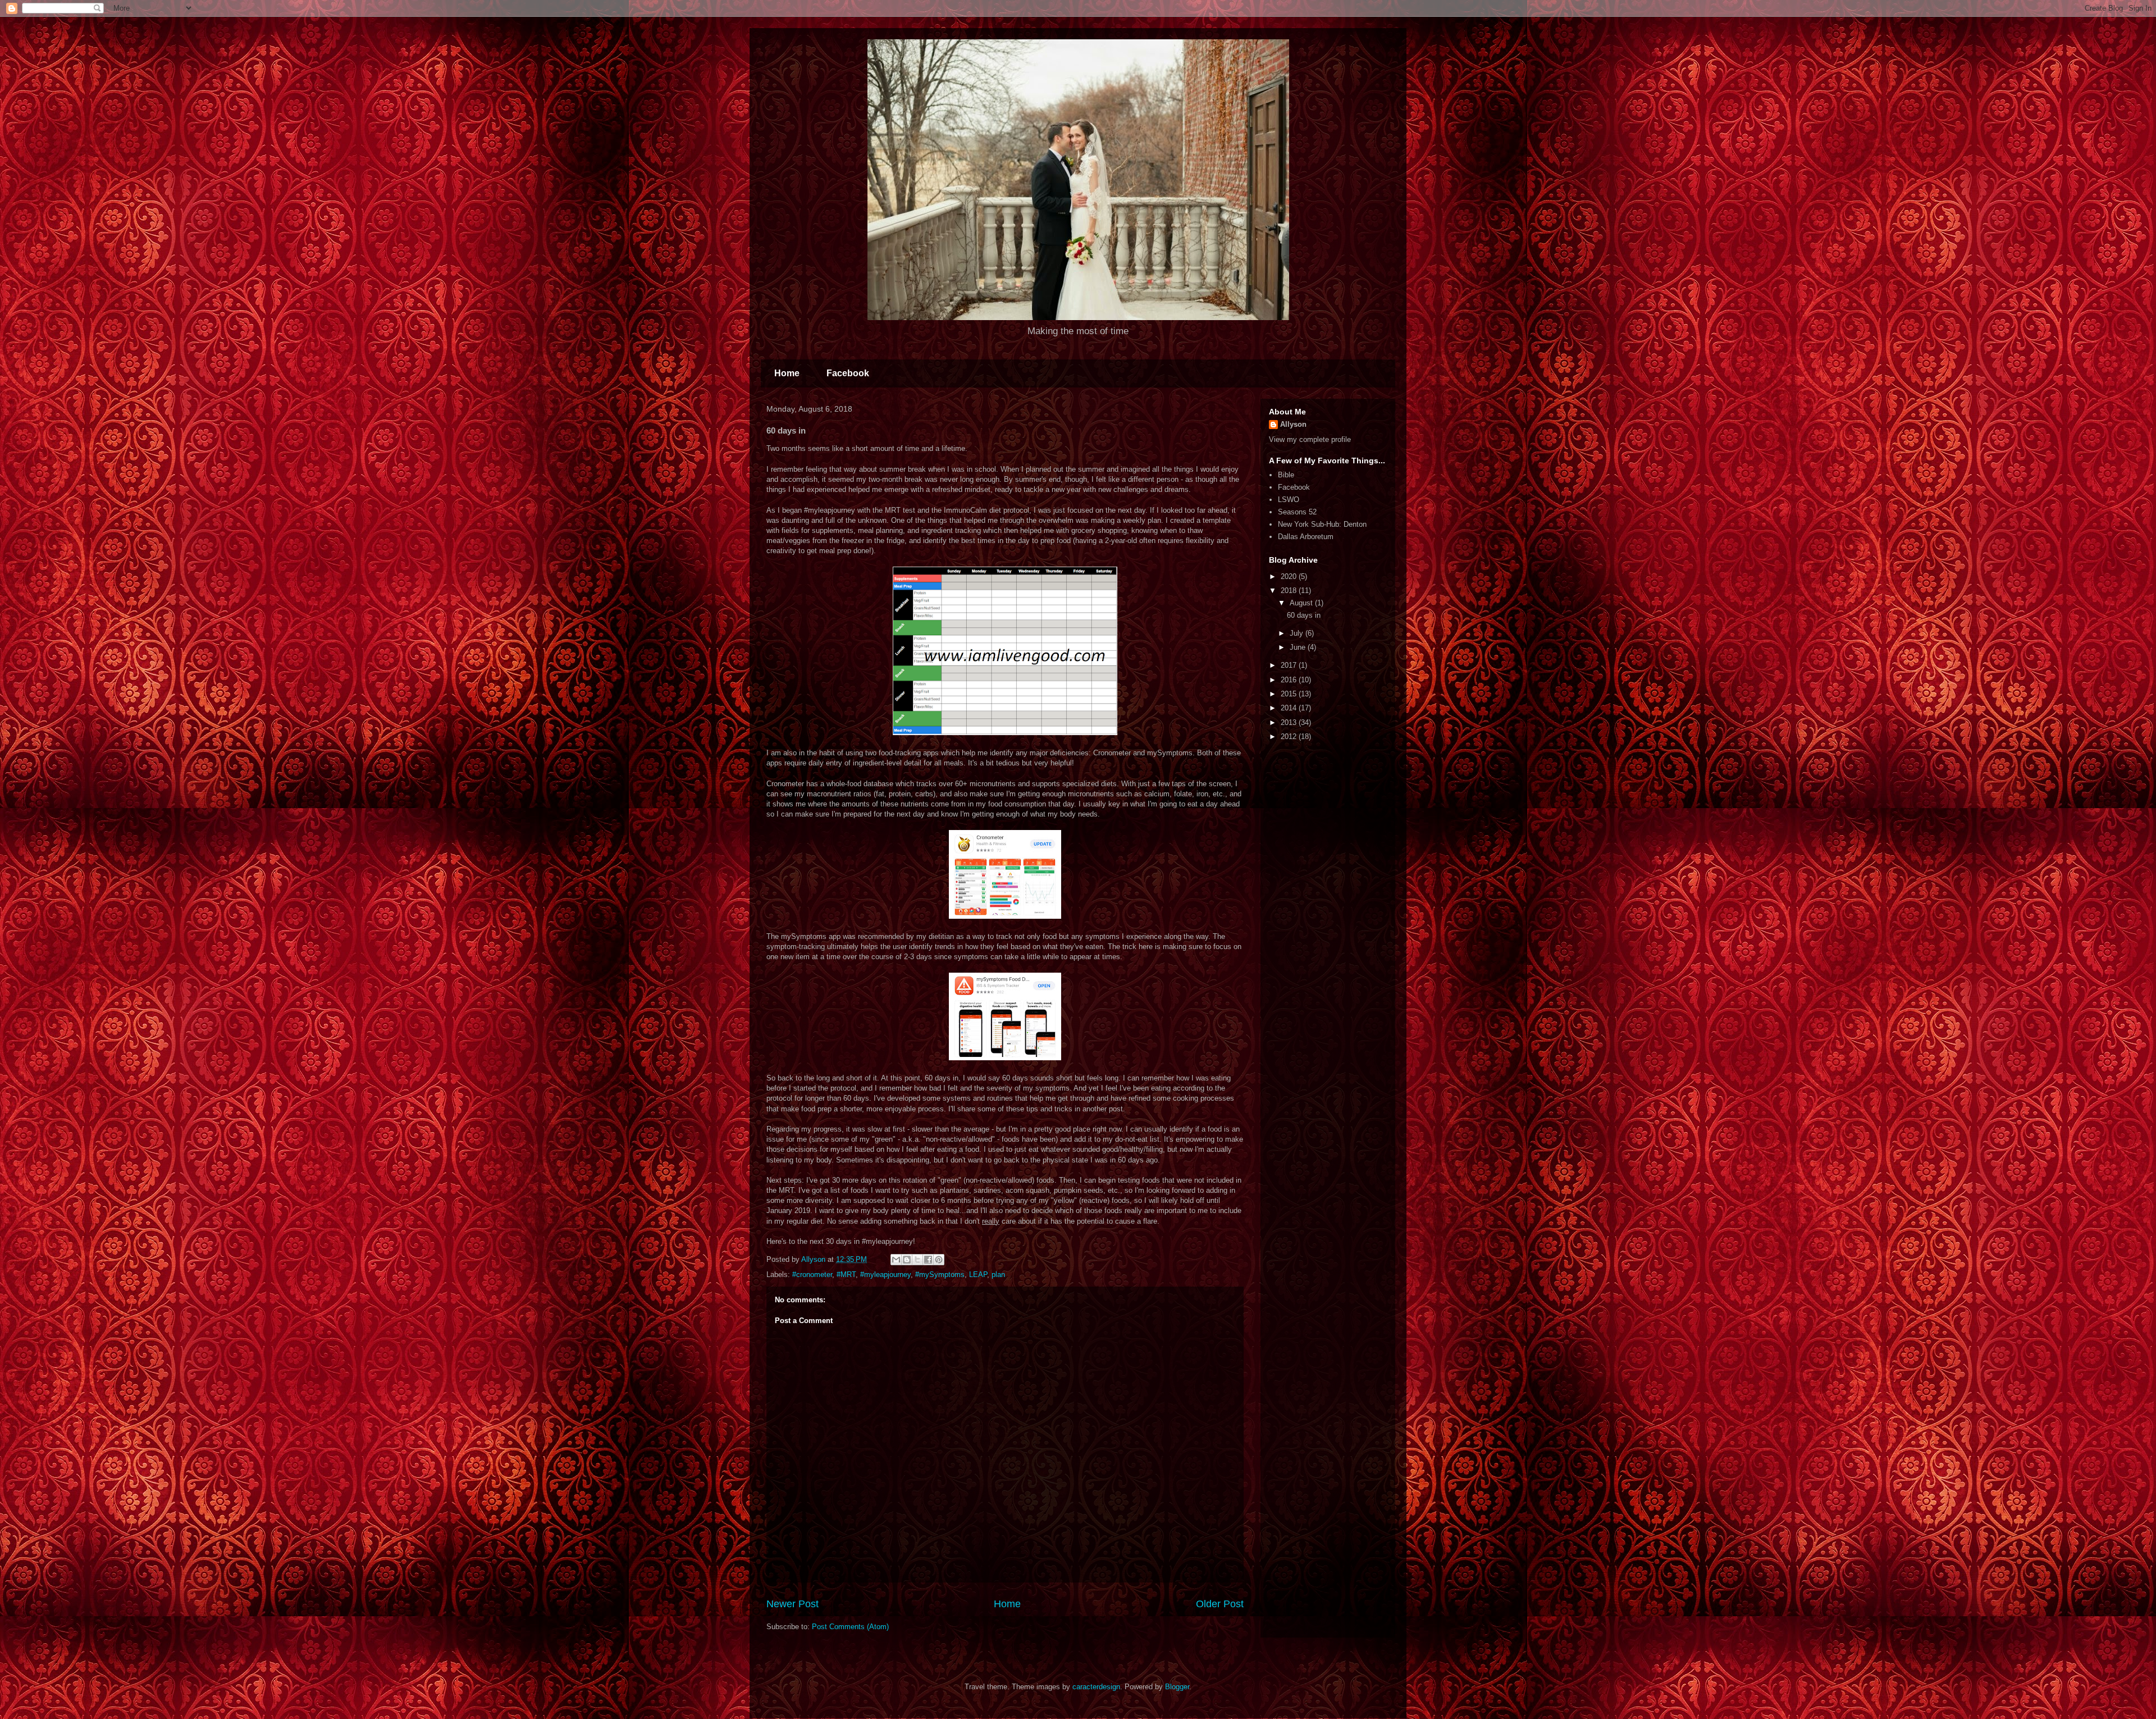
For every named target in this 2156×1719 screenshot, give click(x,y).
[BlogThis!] (907, 1260)
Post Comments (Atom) (850, 1627)
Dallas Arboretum (1306, 537)
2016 (1290, 680)
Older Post (1220, 1604)
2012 (1290, 737)
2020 (1290, 576)
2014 (1290, 708)
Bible (1286, 475)
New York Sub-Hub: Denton (1322, 524)
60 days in (1304, 615)
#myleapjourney (885, 1275)
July (1298, 633)
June (1299, 647)
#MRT (846, 1275)
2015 (1290, 694)
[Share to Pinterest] (939, 1260)
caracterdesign (1096, 1687)
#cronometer (812, 1275)
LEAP (978, 1275)
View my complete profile (1310, 439)
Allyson (1293, 424)
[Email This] (896, 1260)
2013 (1290, 722)
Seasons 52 (1297, 512)
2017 (1290, 665)
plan (998, 1275)
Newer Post (792, 1604)
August (1302, 603)
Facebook (848, 373)
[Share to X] (917, 1260)
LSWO (1289, 500)
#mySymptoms (940, 1275)
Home (787, 373)
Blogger (1177, 1687)
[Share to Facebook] (928, 1260)
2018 (1290, 591)
